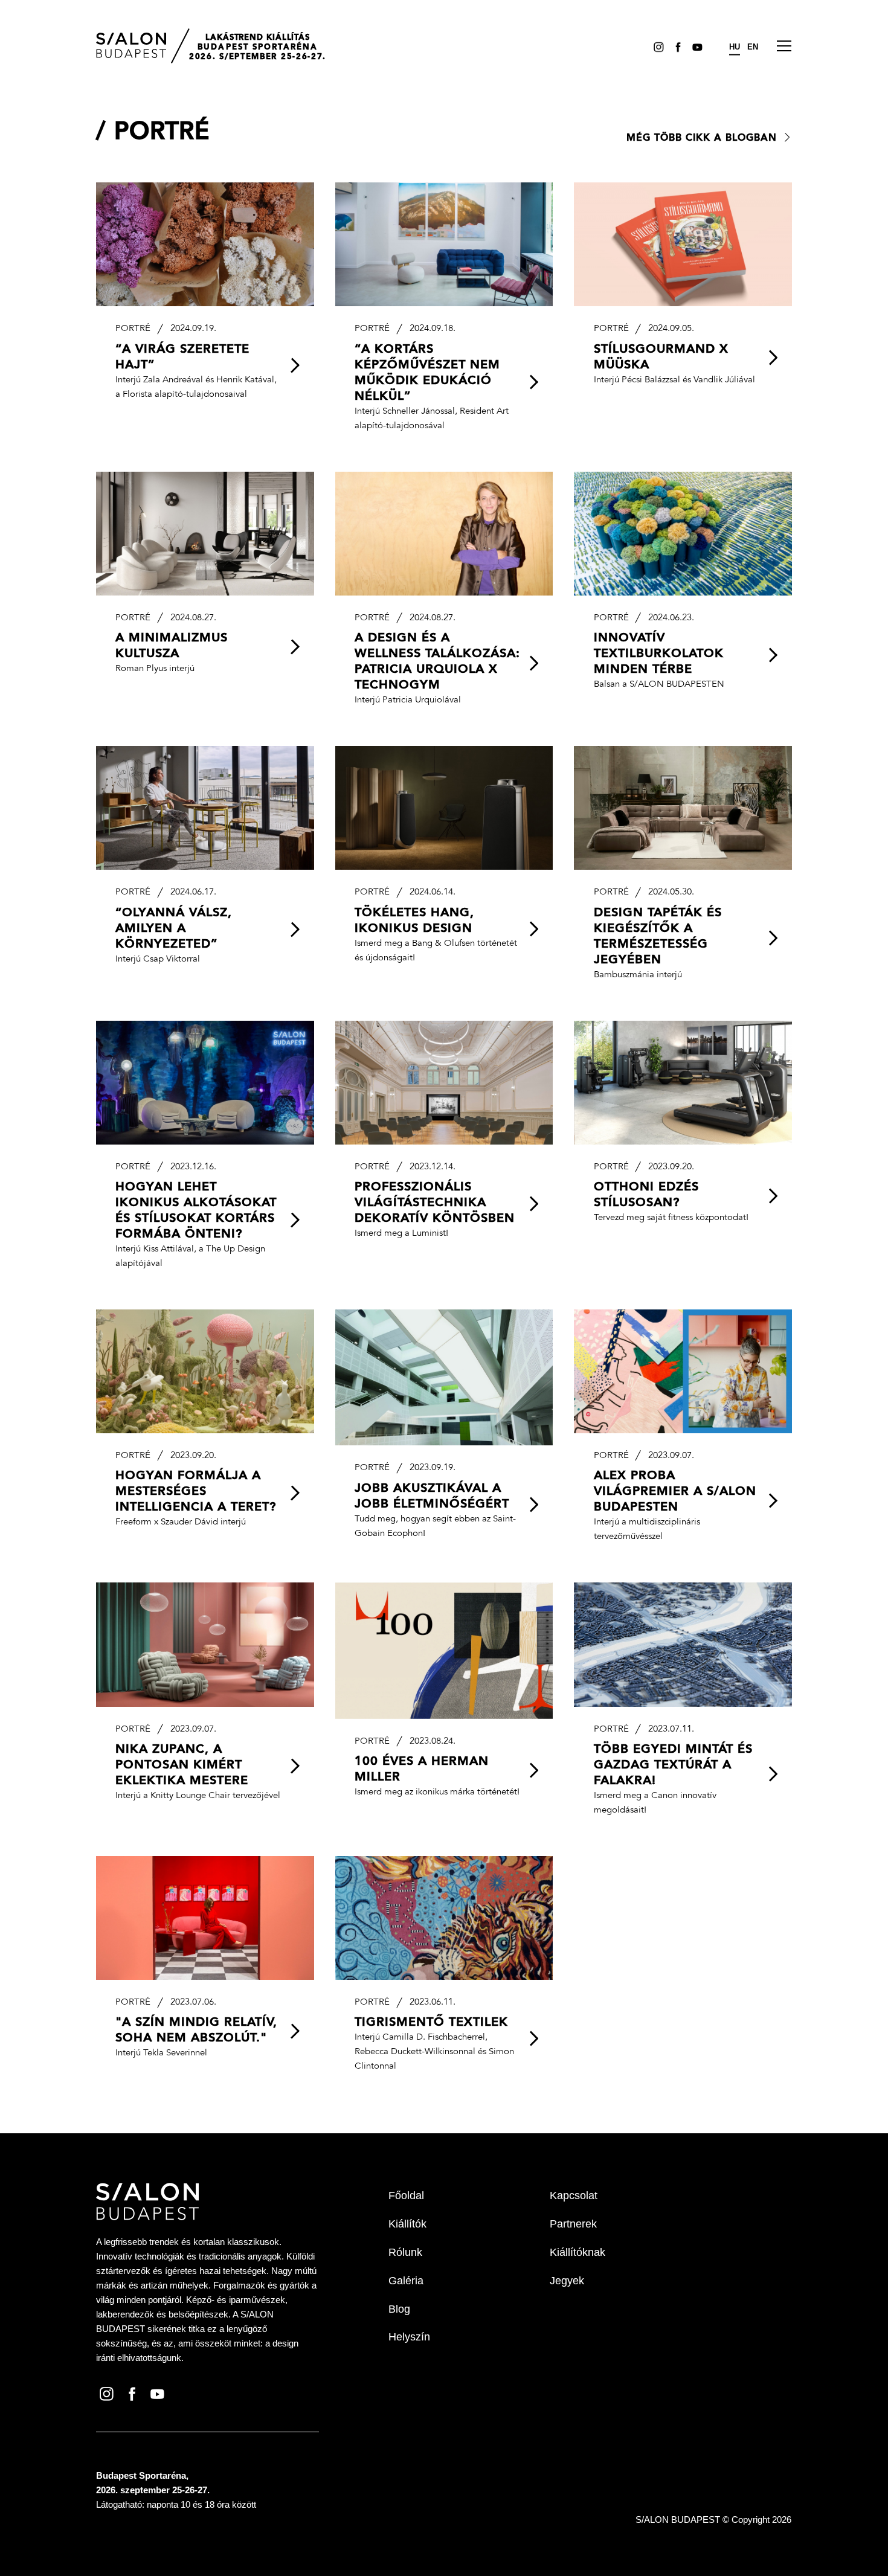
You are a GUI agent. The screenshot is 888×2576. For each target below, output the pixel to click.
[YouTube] (695, 47)
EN (753, 47)
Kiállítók (407, 2224)
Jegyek (567, 2281)
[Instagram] (657, 47)
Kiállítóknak (578, 2252)
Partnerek (573, 2224)
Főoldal (406, 2195)
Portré (162, 133)
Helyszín (409, 2337)
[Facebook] (676, 47)
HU (735, 47)
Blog (399, 2309)
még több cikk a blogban (702, 138)
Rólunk (405, 2252)
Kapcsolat (574, 2195)
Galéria (406, 2281)
